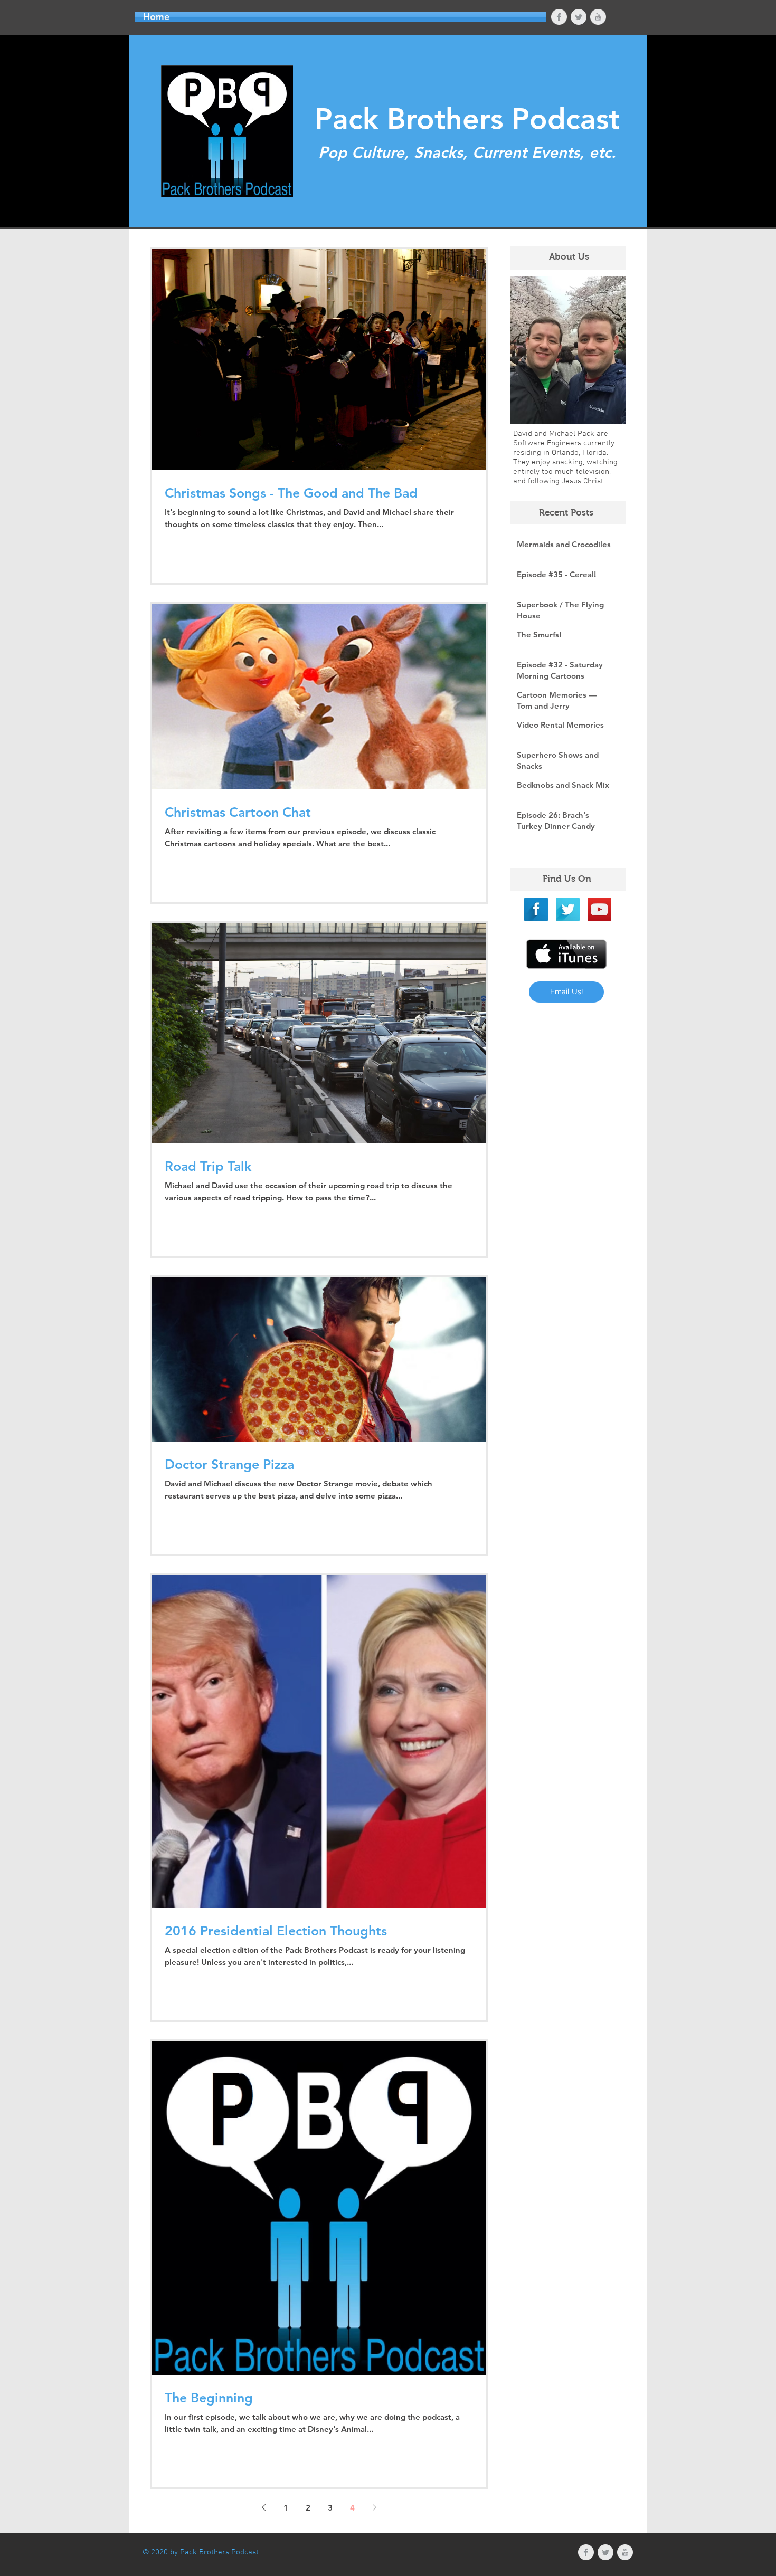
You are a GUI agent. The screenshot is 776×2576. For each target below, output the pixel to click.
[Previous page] (263, 2507)
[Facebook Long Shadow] (536, 909)
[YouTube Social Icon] (599, 909)
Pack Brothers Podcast (467, 119)
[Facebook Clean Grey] (559, 17)
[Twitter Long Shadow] (568, 909)
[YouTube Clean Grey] (598, 17)
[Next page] (374, 2507)
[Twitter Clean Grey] (579, 17)
